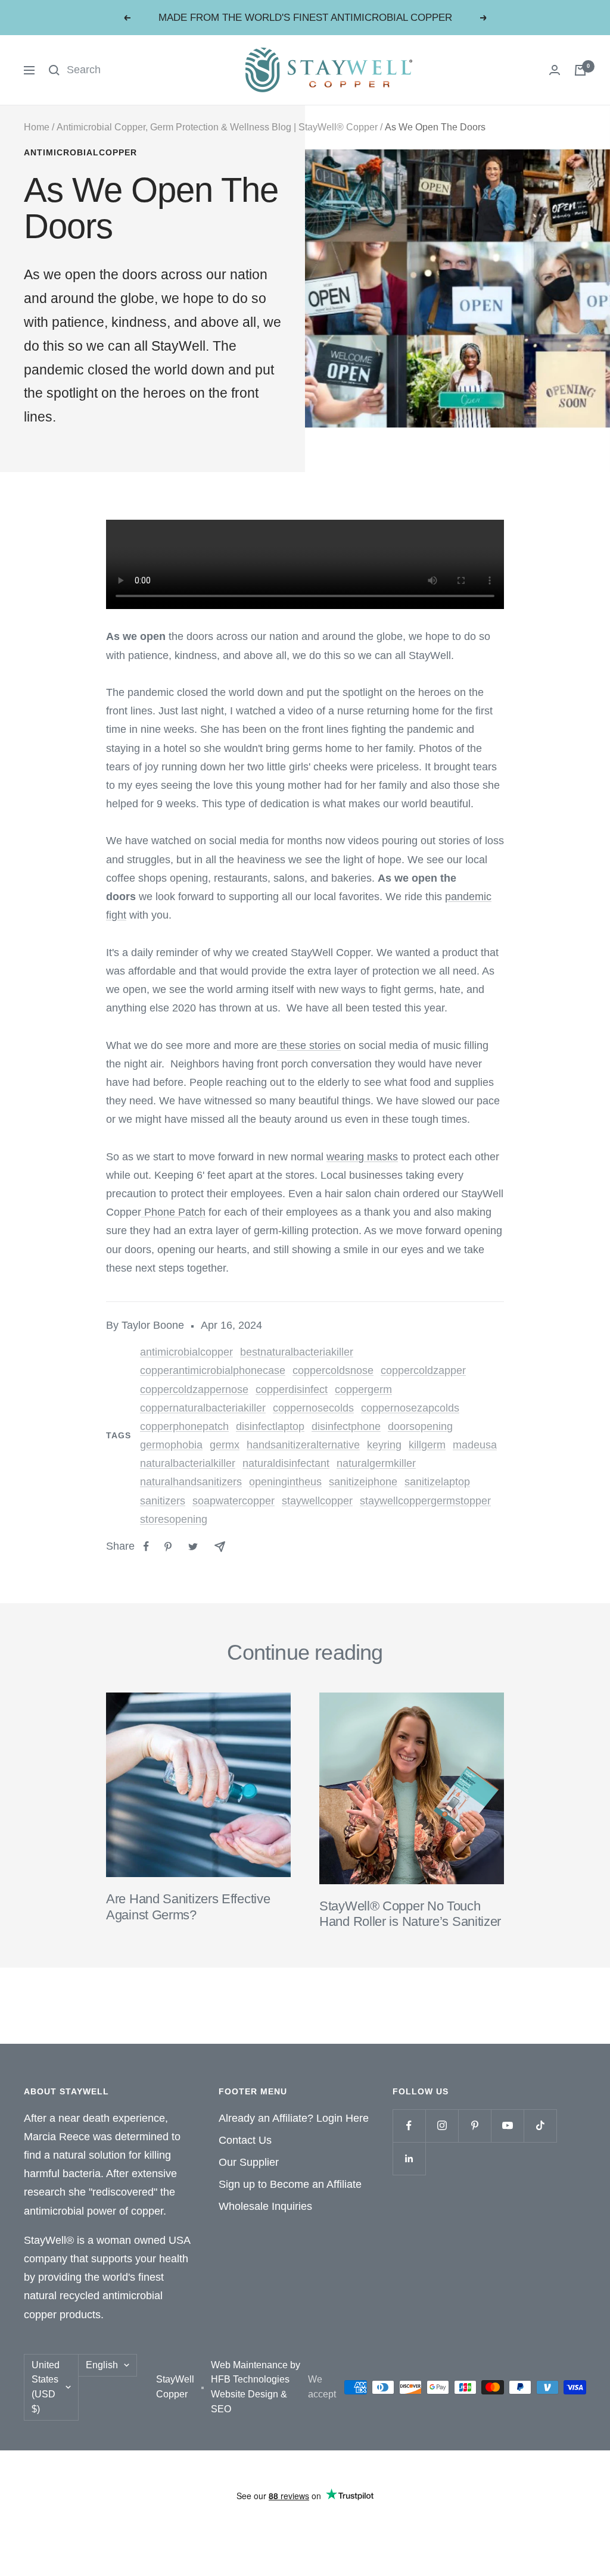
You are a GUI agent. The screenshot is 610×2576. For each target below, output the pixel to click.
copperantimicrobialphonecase (213, 1370)
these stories (310, 1045)
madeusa (475, 1445)
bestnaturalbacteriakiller (297, 1352)
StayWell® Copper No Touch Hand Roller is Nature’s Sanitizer (410, 1914)
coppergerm (363, 1390)
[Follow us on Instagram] (442, 2126)
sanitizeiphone (363, 1482)
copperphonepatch (184, 1426)
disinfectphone (346, 1426)
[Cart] (580, 70)
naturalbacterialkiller (188, 1463)
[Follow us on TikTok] (540, 2126)
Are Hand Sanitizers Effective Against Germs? (188, 1907)
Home (37, 127)
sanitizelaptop (437, 1482)
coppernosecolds (313, 1408)
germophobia (171, 1445)
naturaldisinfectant (286, 1463)
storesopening (174, 1519)
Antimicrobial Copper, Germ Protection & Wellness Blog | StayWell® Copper (217, 127)
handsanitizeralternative (303, 1445)
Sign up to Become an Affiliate (290, 2184)
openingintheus (285, 1482)
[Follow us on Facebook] (409, 2126)
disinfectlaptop (270, 1426)
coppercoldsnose (333, 1370)
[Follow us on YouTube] (507, 2126)
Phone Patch (175, 1212)
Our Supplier (249, 2162)
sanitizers (163, 1501)
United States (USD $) (46, 2387)
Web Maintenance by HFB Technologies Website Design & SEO (256, 2387)
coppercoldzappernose (194, 1390)
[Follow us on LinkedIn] (409, 2158)
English (102, 2365)
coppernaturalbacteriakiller (203, 1408)
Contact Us (245, 2140)
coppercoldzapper (423, 1370)
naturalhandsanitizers (191, 1482)
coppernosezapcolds (410, 1408)
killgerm (427, 1445)
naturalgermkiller (376, 1463)
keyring (384, 1445)
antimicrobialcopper (80, 152)
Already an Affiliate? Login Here (294, 2118)
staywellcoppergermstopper (425, 1501)
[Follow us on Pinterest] (474, 2126)
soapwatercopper (234, 1501)
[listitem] (146, 1546)
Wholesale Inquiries (265, 2206)
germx (225, 1445)
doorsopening (420, 1426)
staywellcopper (317, 1501)
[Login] (555, 70)
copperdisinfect (292, 1390)
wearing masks (362, 1157)
